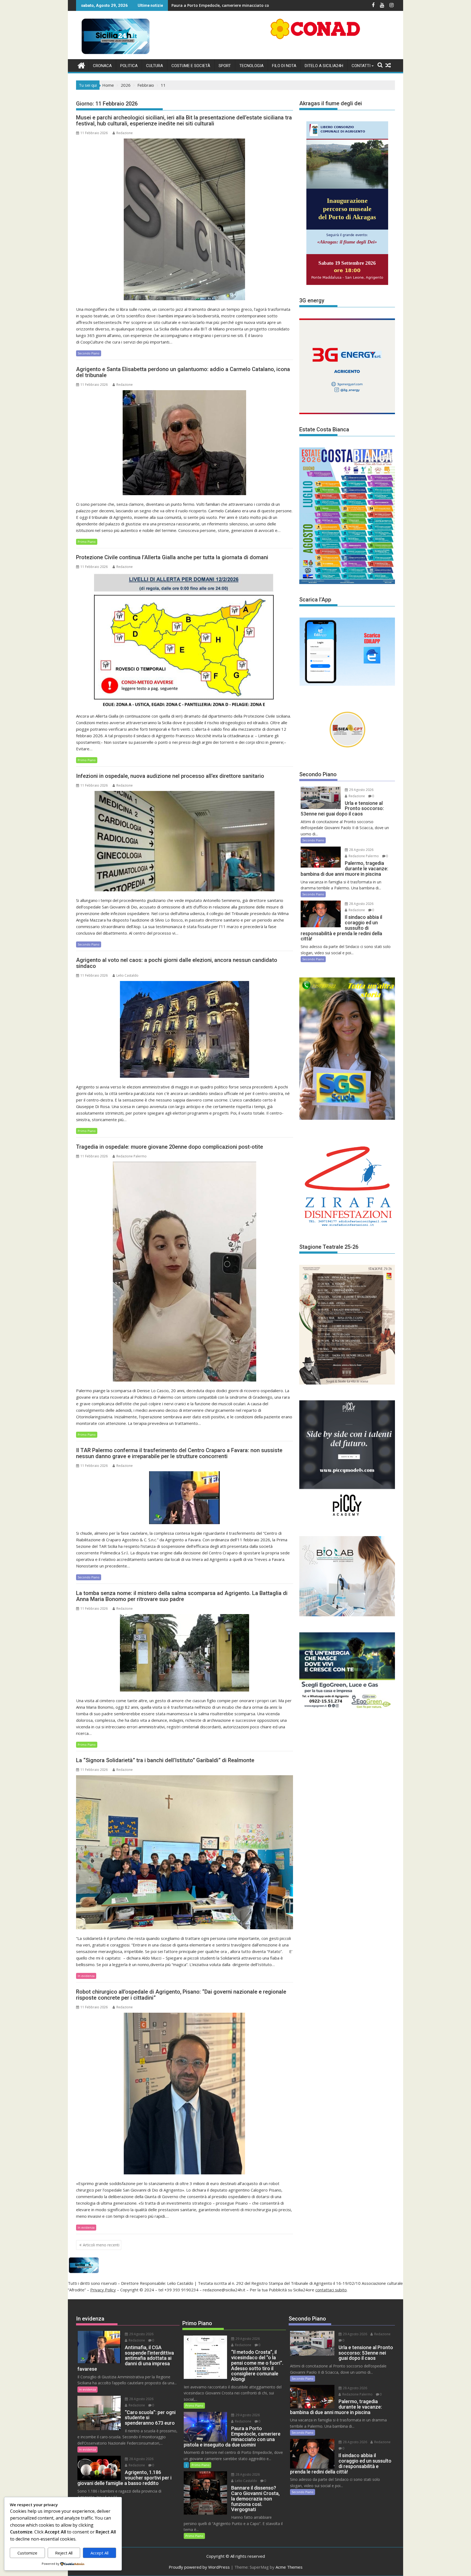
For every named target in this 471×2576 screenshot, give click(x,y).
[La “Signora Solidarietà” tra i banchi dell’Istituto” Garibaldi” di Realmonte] (185, 1852)
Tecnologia (251, 66)
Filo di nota (284, 66)
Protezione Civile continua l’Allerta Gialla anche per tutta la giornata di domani (172, 557)
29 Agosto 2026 (361, 790)
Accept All (99, 2553)
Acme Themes (289, 2567)
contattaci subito (331, 2290)
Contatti (361, 66)
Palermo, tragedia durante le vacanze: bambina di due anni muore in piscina (171, 5)
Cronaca (102, 66)
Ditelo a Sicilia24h (324, 66)
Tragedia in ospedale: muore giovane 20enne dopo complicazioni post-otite (170, 1147)
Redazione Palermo (132, 1156)
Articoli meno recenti (101, 2245)
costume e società (191, 66)
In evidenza (86, 1976)
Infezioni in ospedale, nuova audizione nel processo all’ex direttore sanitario (170, 776)
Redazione (125, 133)
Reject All (64, 2553)
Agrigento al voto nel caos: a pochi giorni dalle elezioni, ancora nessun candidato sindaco (177, 963)
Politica (129, 66)
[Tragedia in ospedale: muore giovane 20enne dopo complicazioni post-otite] (185, 1272)
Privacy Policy (103, 2290)
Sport (225, 66)
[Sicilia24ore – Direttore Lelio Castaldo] (81, 65)
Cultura (155, 66)
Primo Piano (87, 542)
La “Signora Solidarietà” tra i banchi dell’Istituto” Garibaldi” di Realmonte (165, 1760)
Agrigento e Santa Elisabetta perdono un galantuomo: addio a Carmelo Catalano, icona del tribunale (183, 372)
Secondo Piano (89, 353)
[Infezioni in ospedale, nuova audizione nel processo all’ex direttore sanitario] (185, 841)
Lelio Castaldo (127, 975)
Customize (27, 2553)
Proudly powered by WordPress (199, 2567)
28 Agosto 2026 (361, 850)
